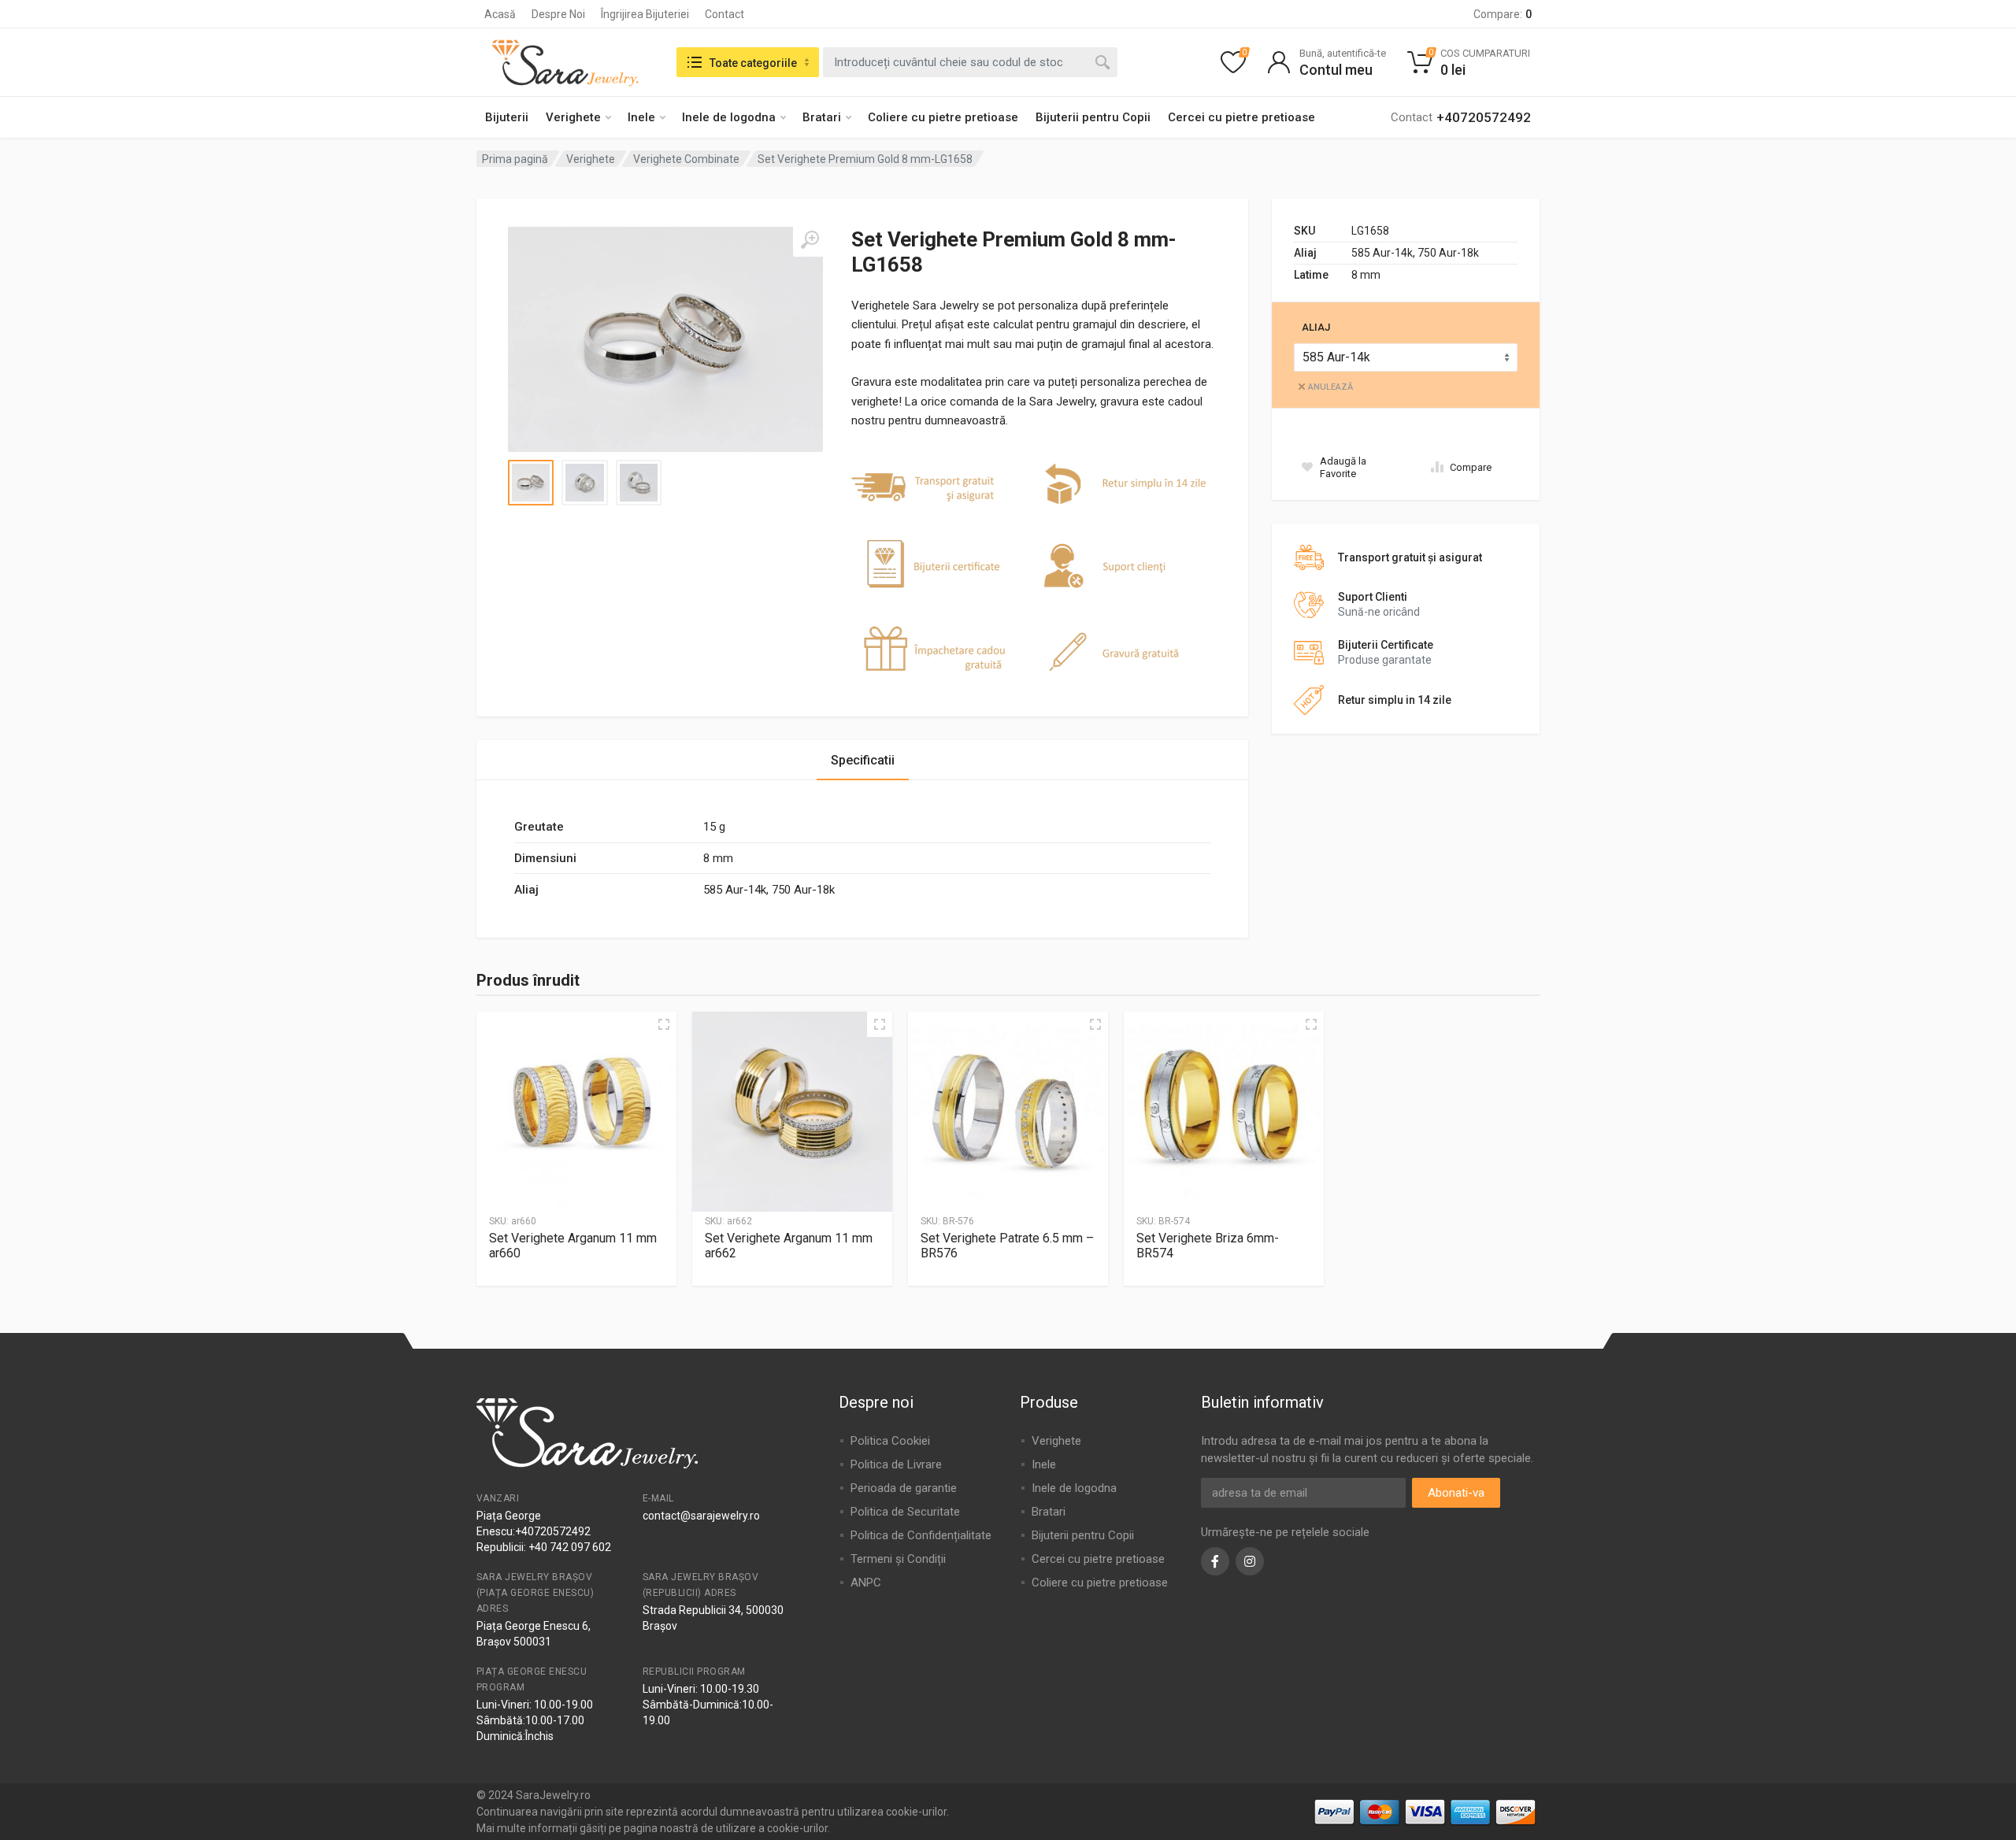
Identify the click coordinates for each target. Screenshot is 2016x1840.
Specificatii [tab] (863, 760)
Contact (724, 14)
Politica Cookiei (890, 1441)
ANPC (866, 1583)
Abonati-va (1456, 1493)
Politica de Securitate (905, 1512)
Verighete (573, 117)
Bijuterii (507, 117)
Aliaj (1316, 327)
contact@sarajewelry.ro (701, 1516)
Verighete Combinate (686, 159)
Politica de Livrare (896, 1464)
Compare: (1503, 14)
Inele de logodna (729, 117)
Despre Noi (558, 14)
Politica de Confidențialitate (921, 1535)
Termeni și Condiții (898, 1559)
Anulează (1330, 387)
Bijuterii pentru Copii (1093, 117)
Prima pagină (515, 159)
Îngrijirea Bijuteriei (645, 14)
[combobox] (970, 62)
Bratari (822, 117)
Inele (641, 117)
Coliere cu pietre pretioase (943, 117)
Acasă (500, 14)
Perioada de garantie (904, 1488)
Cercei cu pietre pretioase (1241, 117)
